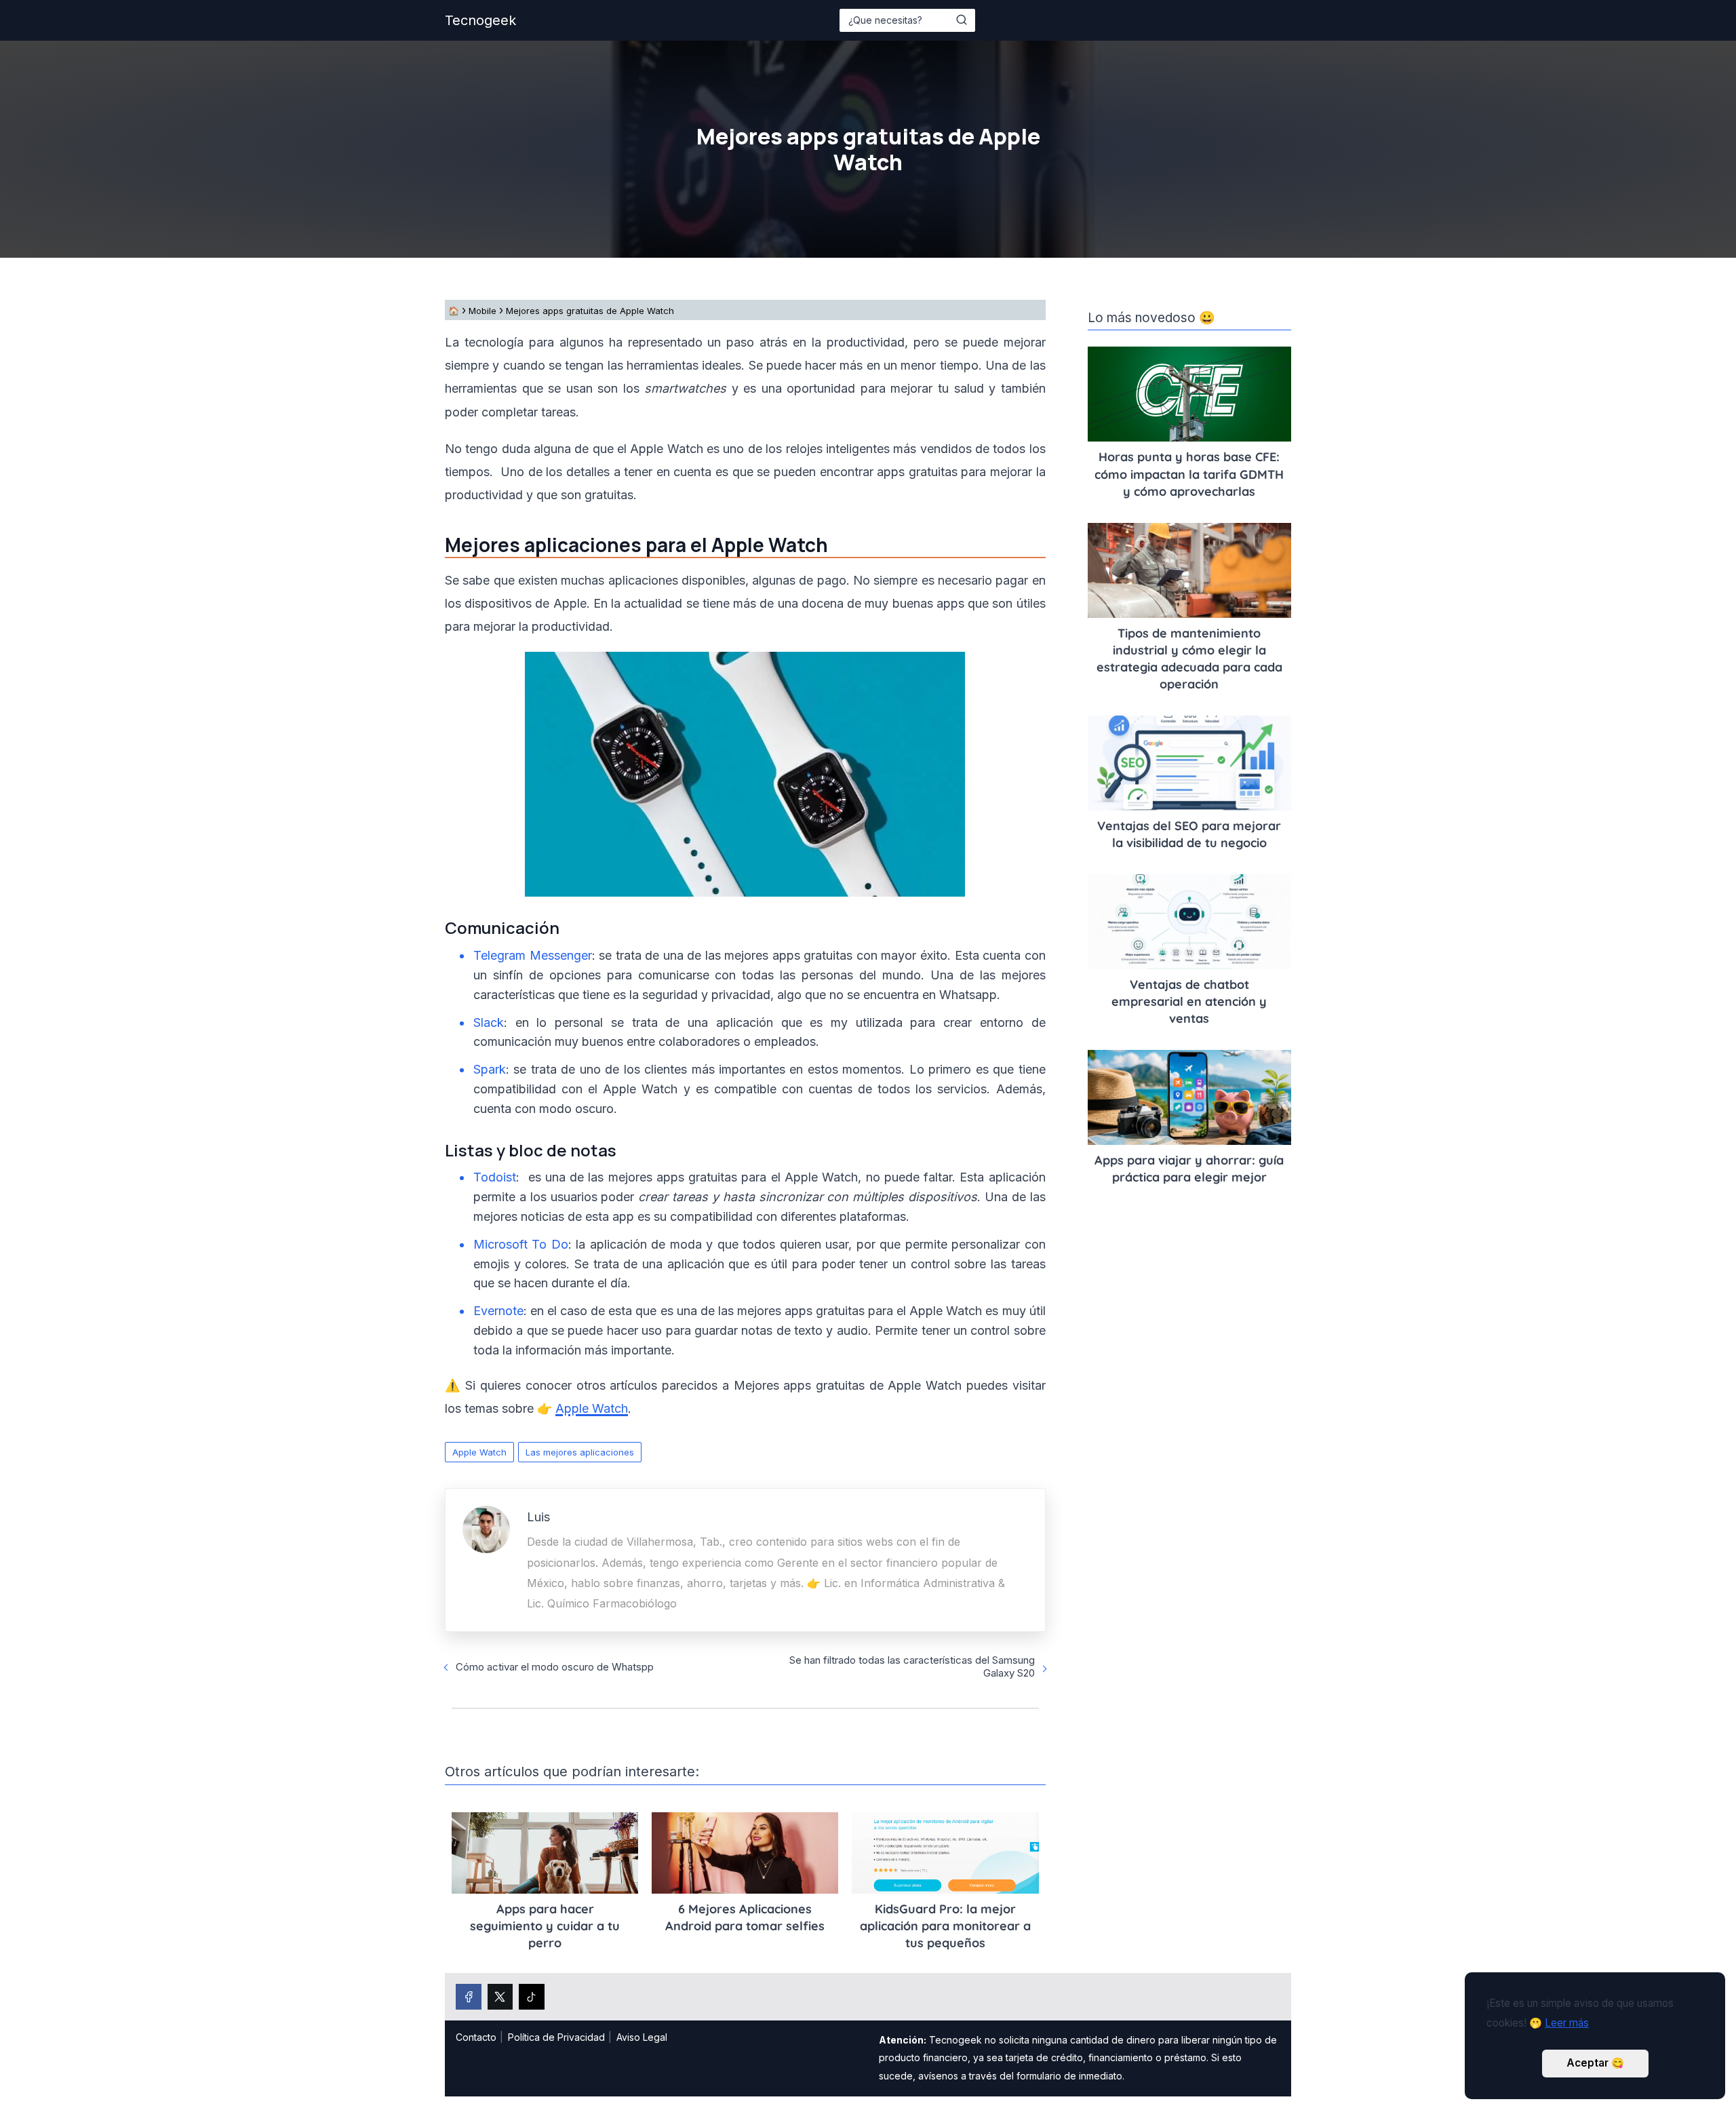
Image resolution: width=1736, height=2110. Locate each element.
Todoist (495, 1177)
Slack (489, 1022)
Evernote (498, 1311)
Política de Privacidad (556, 2037)
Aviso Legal (642, 2037)
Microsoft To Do (521, 1244)
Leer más (1567, 2023)
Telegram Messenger (533, 955)
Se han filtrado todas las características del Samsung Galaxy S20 (912, 1666)
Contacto (476, 2037)
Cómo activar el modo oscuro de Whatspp (555, 1667)
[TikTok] (532, 1997)
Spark (490, 1069)
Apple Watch (479, 1452)
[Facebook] (469, 1997)
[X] (500, 1997)
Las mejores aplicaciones (580, 1452)
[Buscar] (962, 20)
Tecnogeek (480, 20)
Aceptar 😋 (1595, 2063)
